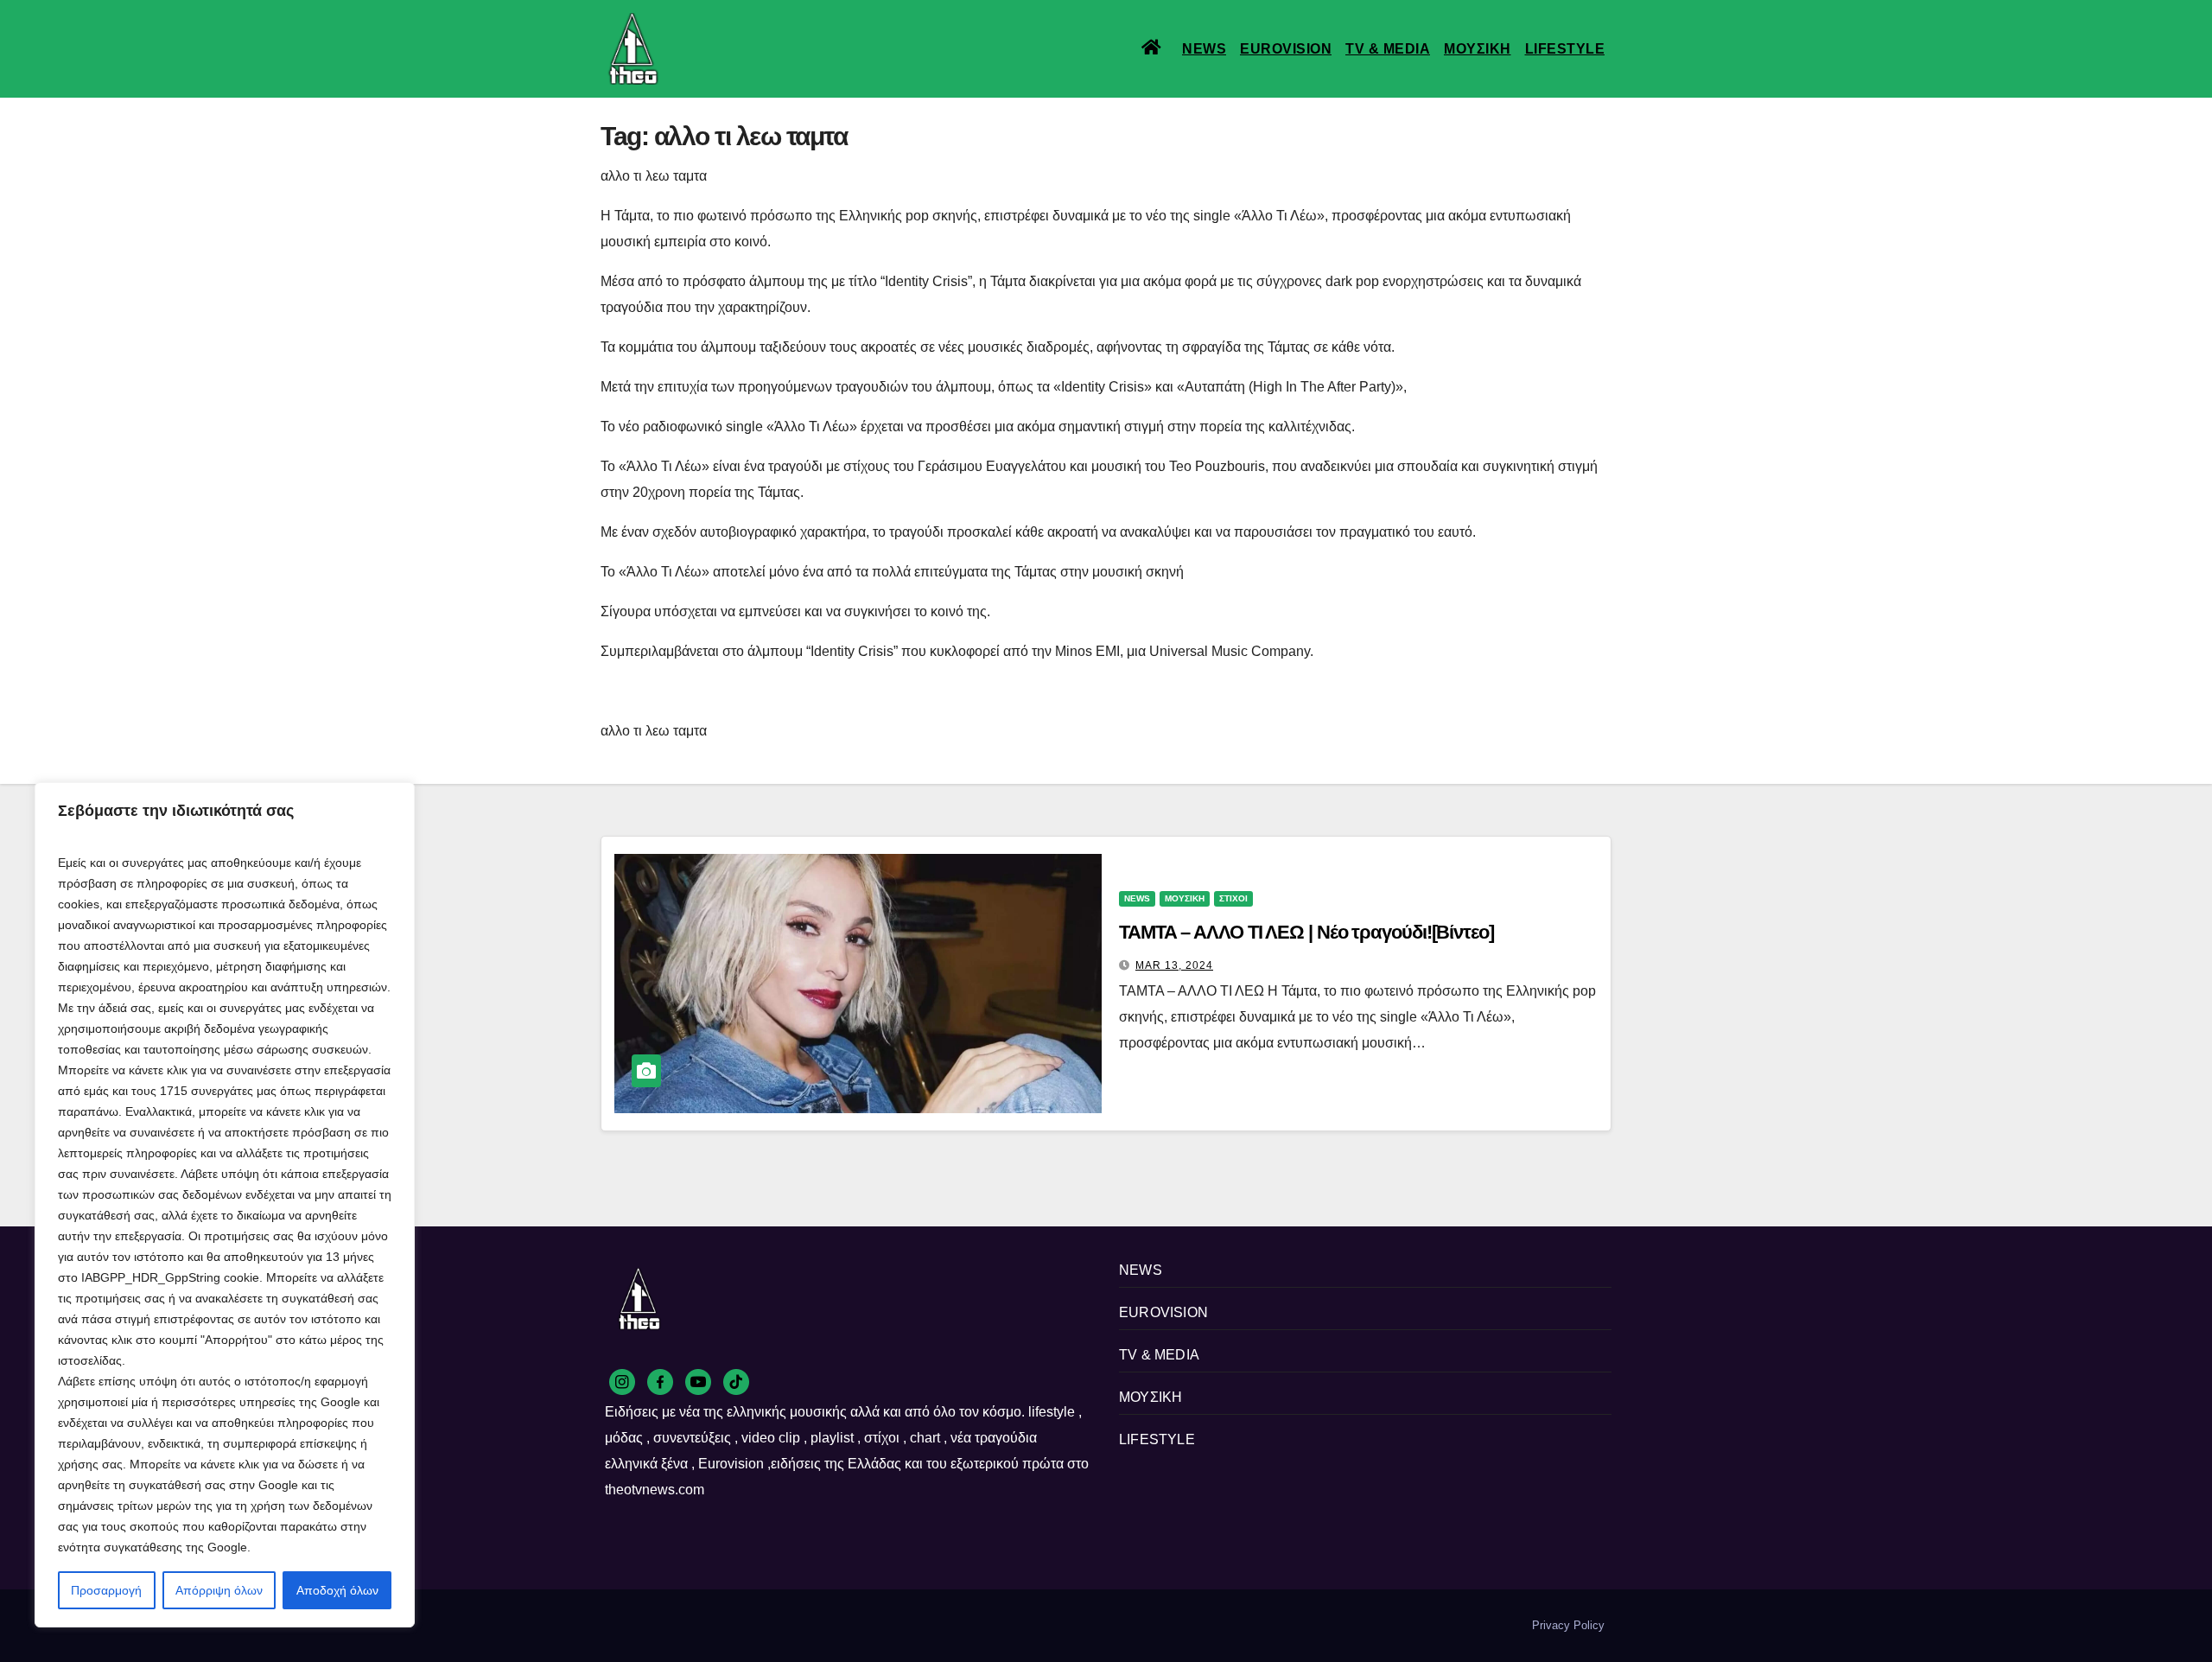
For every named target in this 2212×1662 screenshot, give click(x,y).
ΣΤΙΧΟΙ (1233, 898)
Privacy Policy (1568, 1625)
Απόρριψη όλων (219, 1590)
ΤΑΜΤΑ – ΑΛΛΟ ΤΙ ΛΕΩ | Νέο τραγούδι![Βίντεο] (1306, 932)
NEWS (1204, 49)
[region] (225, 1205)
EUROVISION (1286, 49)
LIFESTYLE (1565, 49)
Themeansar (898, 1625)
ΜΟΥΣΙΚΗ (1478, 49)
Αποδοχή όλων (337, 1590)
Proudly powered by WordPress (681, 1625)
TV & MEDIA (1388, 49)
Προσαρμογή (106, 1590)
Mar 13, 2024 (1174, 965)
